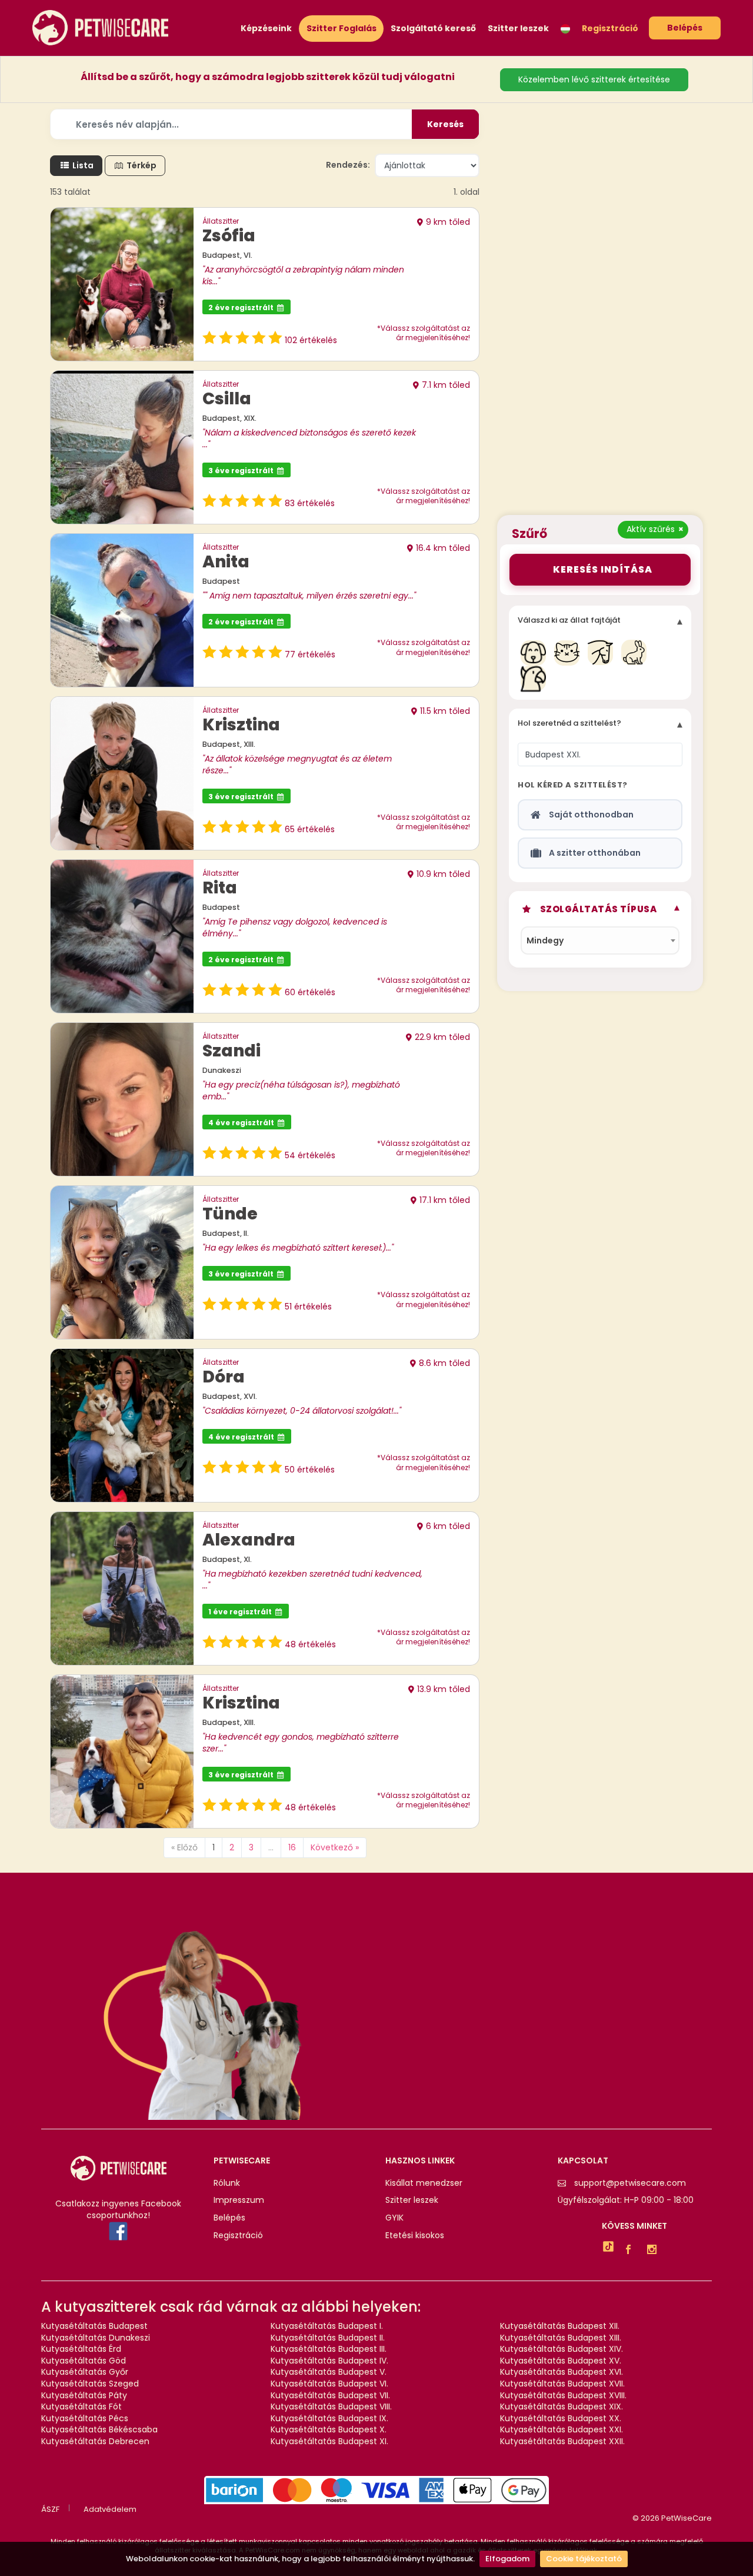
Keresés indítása (600, 569)
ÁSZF (50, 2509)
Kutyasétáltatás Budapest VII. (330, 2395)
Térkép (141, 165)
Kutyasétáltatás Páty (84, 2395)
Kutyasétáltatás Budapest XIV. (562, 2349)
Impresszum (239, 2200)
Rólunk (227, 2183)
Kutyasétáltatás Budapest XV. (561, 2361)
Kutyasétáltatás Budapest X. (329, 2429)
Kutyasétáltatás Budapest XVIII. (563, 2395)
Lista (82, 165)
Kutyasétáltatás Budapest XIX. (562, 2407)
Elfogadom (507, 2559)
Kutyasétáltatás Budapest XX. (561, 2418)
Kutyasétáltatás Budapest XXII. (562, 2441)
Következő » (335, 1847)
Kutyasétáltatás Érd (81, 2349)
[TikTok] (608, 2248)
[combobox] (600, 940)
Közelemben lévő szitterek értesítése (594, 79)
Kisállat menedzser (424, 2183)
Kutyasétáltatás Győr (85, 2372)
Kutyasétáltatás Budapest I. (327, 2326)
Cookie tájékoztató (584, 2559)
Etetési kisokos (415, 2236)
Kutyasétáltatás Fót (81, 2407)
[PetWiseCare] (100, 27)
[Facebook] (631, 2251)
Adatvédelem (110, 2509)
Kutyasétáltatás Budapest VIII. (331, 2407)
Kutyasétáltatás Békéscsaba (99, 2429)
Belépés (685, 28)
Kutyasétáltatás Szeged (90, 2384)
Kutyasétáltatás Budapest (94, 2326)
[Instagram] (655, 2251)
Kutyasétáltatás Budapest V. (329, 2372)
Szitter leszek (518, 29)
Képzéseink (266, 29)
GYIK (394, 2218)
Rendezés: (348, 165)
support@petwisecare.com (630, 2183)
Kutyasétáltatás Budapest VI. (329, 2384)
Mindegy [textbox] (545, 940)
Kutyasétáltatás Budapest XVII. (562, 2384)
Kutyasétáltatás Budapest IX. (329, 2418)
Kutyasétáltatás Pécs (85, 2418)
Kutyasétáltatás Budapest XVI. (562, 2372)
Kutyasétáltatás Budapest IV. (329, 2361)
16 (292, 1847)
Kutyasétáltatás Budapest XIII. (561, 2338)
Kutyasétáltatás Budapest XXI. (562, 2429)
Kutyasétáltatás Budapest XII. (560, 2326)
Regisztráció (610, 29)
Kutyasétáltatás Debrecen (95, 2441)
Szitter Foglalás (341, 28)
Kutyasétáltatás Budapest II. (328, 2338)
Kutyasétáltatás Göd (84, 2361)
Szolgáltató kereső (433, 29)
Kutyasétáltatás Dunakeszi (96, 2338)
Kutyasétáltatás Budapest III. (329, 2349)
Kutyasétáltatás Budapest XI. (329, 2441)
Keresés (445, 124)
